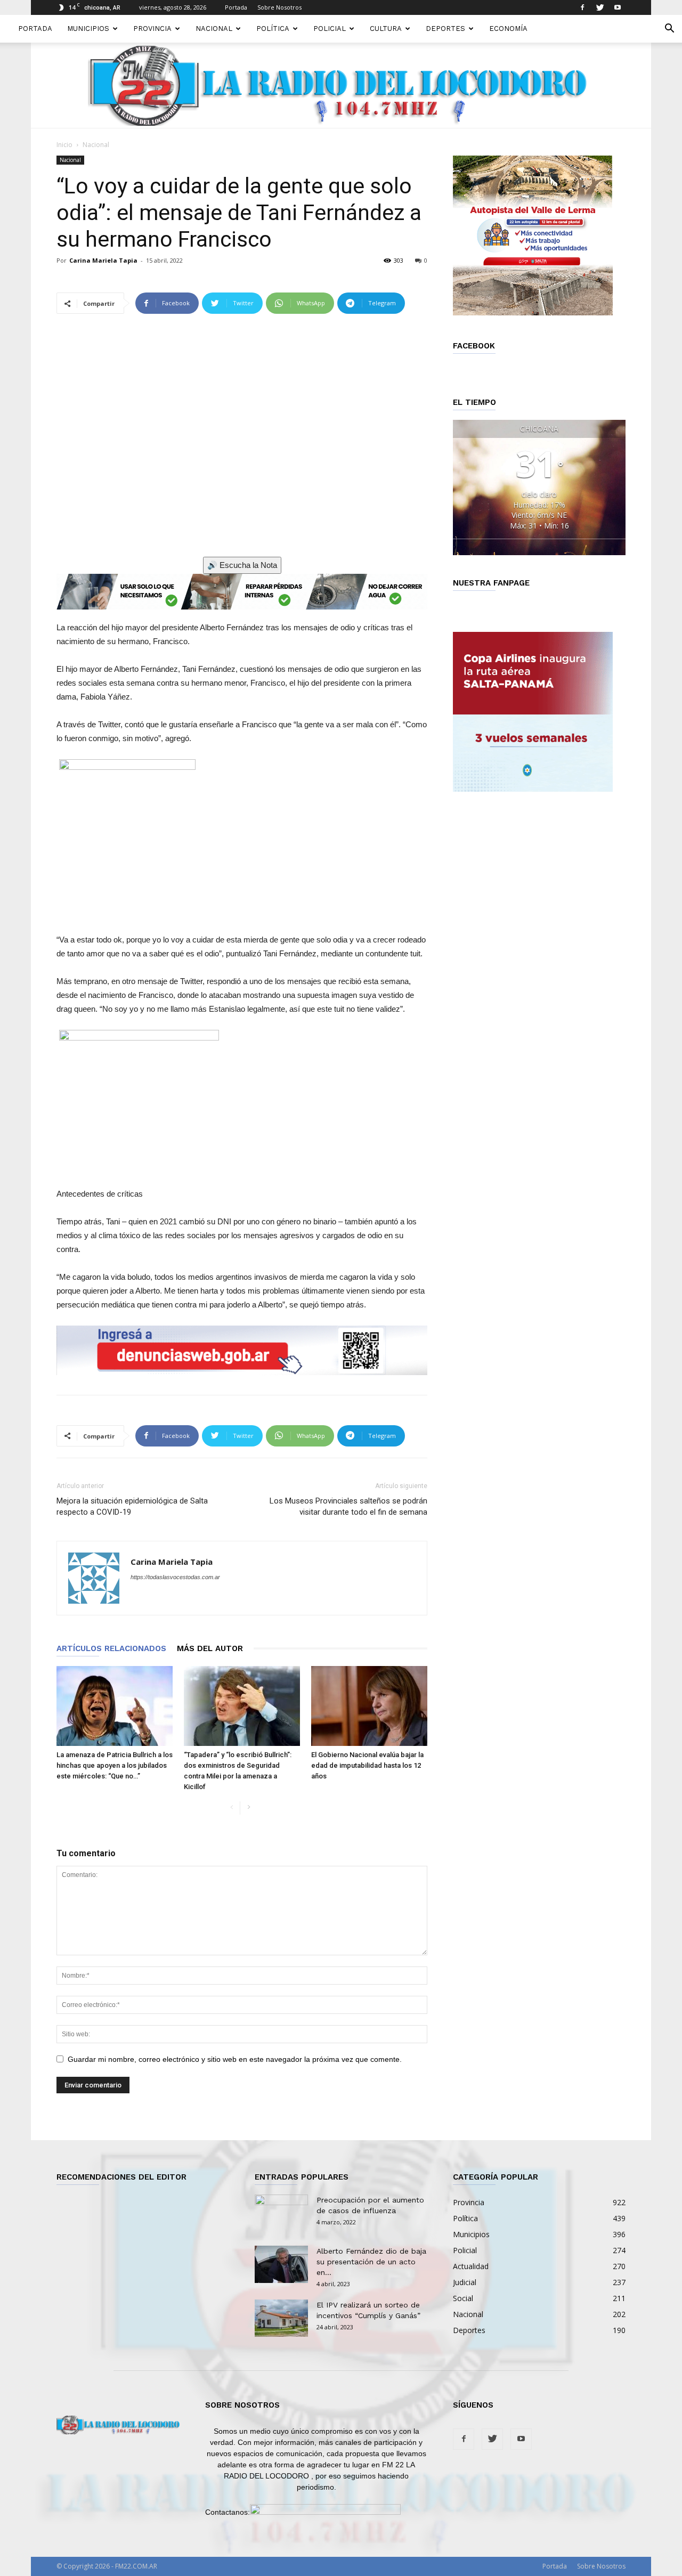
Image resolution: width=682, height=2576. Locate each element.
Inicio (64, 145)
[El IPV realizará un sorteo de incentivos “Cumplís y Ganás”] (281, 2318)
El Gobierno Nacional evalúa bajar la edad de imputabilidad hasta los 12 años (367, 1765)
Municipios (88, 29)
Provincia (152, 29)
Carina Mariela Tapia (103, 260)
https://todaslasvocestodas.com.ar (175, 1577)
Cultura (386, 29)
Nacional (214, 29)
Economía (508, 29)
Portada (236, 7)
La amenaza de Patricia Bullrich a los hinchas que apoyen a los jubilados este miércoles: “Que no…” (115, 1765)
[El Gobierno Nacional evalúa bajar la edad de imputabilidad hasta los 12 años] (369, 1706)
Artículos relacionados (111, 1648)
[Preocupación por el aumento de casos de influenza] (281, 2213)
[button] (669, 30)
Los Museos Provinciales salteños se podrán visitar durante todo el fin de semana (348, 1506)
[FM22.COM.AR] (341, 86)
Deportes (445, 29)
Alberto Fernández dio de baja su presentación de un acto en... (371, 2262)
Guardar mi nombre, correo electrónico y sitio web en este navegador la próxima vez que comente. (235, 2059)
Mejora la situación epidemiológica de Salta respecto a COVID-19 (132, 1506)
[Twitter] (600, 7)
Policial (330, 29)
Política (273, 29)
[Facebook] (582, 7)
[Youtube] (618, 7)
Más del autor (210, 1648)
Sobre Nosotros (279, 7)
